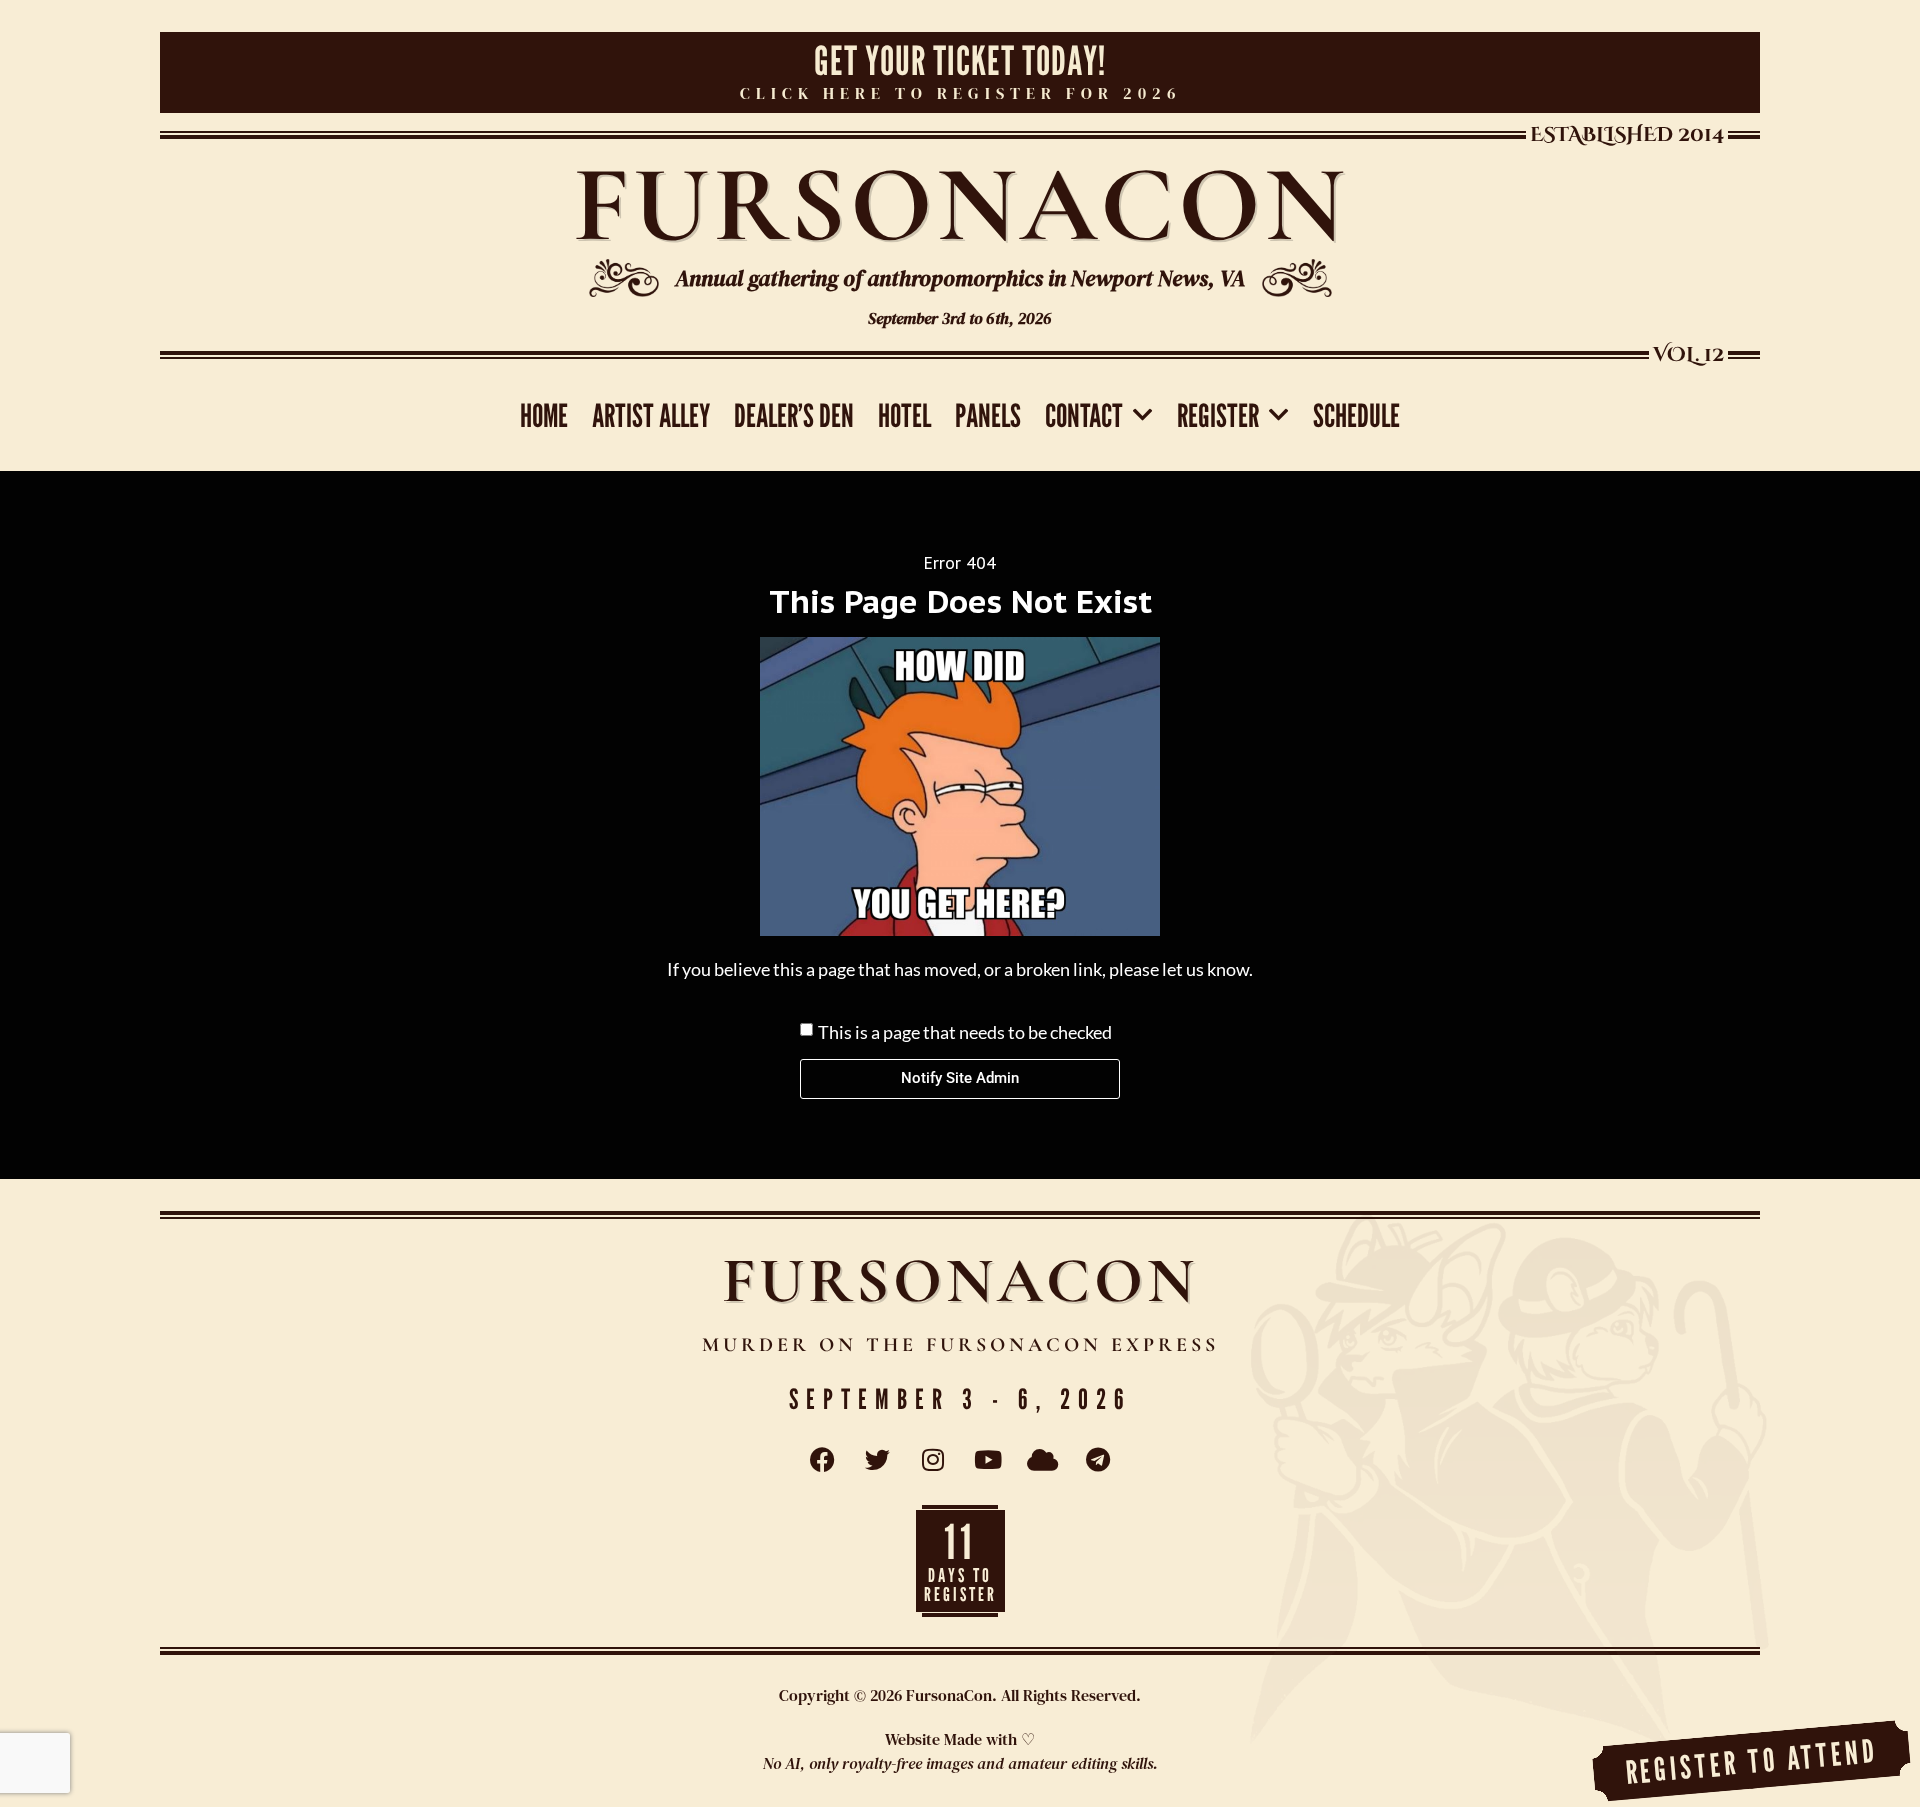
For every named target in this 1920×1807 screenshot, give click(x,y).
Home (544, 415)
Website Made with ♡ (960, 1739)
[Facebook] (823, 1460)
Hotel (904, 415)
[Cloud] (1043, 1460)
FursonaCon (960, 204)
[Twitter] (878, 1460)
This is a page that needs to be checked (965, 1031)
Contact (1084, 415)
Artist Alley (651, 415)
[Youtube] (988, 1460)
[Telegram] (1098, 1460)
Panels (988, 415)
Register (1218, 415)
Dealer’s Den (794, 415)
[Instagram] (933, 1460)
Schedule (1356, 415)
